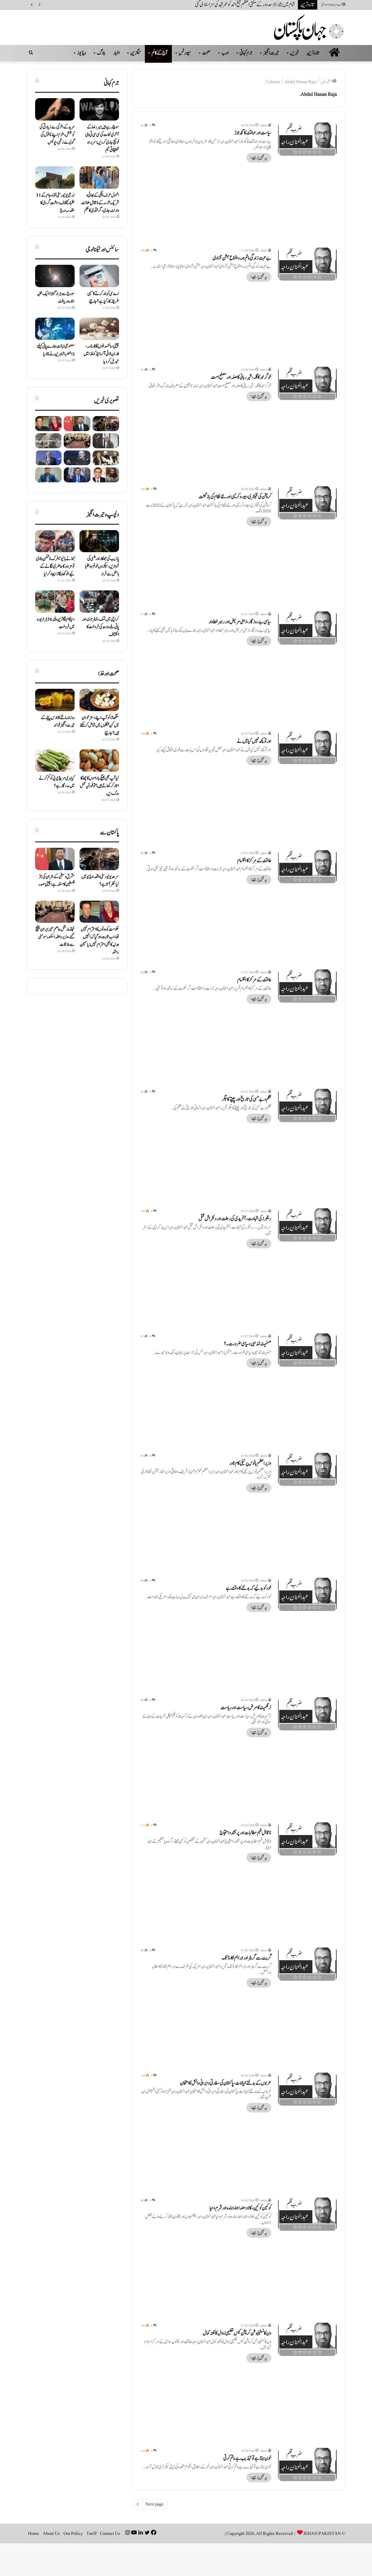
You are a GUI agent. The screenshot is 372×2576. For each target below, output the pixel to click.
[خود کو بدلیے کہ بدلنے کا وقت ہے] (307, 1594)
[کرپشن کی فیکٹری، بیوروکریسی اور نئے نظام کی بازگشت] (307, 503)
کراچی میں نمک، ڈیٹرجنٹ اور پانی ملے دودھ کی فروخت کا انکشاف (100, 627)
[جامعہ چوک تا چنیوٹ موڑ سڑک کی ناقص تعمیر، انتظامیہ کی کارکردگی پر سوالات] (48, 441)
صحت (206, 53)
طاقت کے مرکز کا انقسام (254, 861)
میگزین (136, 53)
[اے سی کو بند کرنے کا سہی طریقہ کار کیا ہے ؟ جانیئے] (99, 276)
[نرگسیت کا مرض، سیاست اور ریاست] (307, 1714)
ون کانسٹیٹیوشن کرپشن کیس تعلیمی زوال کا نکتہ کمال (237, 2333)
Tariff (91, 2533)
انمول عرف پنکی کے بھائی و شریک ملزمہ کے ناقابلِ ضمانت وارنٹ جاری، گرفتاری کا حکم (100, 203)
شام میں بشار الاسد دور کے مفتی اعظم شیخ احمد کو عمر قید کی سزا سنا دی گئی (245, 5)
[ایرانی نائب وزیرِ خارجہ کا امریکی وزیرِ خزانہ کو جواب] (48, 475)
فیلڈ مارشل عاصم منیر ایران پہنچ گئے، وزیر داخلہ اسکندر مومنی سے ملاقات (55, 937)
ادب (225, 53)
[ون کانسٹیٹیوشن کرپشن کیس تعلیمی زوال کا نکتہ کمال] (307, 2339)
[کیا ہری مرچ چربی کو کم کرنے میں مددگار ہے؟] (55, 761)
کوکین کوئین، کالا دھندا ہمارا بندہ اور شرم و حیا (241, 2208)
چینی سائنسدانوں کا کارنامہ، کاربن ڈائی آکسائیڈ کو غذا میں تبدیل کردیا (101, 354)
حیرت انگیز (271, 53)
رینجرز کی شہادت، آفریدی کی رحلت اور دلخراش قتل (235, 1219)
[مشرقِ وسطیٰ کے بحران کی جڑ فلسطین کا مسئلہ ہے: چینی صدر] (77, 424)
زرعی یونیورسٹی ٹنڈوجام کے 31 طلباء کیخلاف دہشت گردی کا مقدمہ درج (55, 203)
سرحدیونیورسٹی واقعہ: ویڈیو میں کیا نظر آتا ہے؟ (100, 880)
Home (34, 2533)
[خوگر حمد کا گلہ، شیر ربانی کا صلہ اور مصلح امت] (307, 383)
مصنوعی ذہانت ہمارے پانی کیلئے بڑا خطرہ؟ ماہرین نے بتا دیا (56, 350)
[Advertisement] (239, 201)
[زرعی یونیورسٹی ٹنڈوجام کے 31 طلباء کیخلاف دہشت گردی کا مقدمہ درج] (55, 178)
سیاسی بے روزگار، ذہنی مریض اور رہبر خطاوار (240, 622)
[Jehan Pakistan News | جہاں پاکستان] (310, 27)
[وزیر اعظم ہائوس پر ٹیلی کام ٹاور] (307, 1469)
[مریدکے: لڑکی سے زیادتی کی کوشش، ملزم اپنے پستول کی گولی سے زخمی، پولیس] (55, 109)
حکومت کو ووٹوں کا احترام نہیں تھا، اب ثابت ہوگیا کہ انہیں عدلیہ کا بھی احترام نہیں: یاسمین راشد (100, 941)
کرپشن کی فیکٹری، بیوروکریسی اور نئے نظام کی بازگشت (235, 497)
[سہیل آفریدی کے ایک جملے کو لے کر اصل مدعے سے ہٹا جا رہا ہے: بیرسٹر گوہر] (77, 475)
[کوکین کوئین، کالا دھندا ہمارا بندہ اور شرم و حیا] (307, 2214)
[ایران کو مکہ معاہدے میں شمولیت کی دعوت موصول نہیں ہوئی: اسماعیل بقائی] (48, 458)
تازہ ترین (313, 53)
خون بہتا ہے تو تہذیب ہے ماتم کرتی (247, 2458)
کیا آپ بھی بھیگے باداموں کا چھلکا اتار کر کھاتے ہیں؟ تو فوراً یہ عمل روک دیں (99, 786)
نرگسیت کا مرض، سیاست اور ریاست (246, 1708)
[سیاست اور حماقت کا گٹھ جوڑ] (307, 139)
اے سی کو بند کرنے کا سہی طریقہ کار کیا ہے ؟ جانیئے (103, 297)
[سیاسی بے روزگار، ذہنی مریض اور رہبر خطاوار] (307, 628)
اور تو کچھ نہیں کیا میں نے (254, 741)
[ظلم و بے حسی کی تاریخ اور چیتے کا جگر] (307, 1105)
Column (273, 82)
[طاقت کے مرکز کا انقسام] (307, 867)
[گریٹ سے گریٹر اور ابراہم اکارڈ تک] (307, 1964)
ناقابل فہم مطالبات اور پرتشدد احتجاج (246, 1833)
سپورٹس (185, 53)
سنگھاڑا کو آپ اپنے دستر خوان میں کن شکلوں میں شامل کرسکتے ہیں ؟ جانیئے (99, 725)
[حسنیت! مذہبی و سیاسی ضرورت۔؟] (307, 1350)
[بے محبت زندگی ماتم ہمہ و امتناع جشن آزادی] (307, 264)
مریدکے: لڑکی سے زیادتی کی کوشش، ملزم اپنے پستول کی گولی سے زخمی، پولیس (57, 135)
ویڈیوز (82, 53)
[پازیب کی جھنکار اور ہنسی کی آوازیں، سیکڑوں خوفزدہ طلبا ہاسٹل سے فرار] (99, 541)
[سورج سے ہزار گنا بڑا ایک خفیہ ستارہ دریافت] (55, 276)
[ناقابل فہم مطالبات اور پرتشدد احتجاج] (307, 1839)
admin (264, 125)
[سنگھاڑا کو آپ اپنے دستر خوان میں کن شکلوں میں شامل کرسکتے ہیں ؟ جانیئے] (99, 700)
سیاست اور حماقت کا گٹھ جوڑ (253, 133)
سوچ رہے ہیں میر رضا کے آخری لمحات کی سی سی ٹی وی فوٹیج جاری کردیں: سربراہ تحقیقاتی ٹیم (102, 139)
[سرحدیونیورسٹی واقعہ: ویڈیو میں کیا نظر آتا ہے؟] (106, 424)
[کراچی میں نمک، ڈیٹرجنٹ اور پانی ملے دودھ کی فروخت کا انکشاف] (99, 602)
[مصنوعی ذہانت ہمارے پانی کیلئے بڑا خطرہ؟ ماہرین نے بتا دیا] (55, 329)
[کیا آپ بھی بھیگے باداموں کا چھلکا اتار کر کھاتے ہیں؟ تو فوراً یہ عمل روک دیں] (99, 761)
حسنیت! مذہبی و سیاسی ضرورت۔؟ (247, 1344)
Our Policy (73, 2533)
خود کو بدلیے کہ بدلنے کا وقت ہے (249, 1588)
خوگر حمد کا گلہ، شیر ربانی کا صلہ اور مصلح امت (241, 377)
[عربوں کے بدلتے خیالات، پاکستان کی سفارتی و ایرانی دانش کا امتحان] (307, 2089)
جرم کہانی (246, 53)
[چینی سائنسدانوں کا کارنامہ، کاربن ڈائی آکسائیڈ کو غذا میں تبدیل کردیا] (99, 329)
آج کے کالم (160, 53)
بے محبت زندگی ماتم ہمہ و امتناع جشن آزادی (242, 258)
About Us (51, 2533)
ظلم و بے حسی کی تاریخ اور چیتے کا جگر (247, 1099)
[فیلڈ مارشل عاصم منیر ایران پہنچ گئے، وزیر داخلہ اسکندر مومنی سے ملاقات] (77, 441)
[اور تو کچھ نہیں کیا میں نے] (307, 747)
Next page (155, 2504)
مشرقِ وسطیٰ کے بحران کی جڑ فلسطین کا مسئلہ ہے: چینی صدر (57, 880)
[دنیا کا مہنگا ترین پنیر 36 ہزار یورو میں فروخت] (55, 602)
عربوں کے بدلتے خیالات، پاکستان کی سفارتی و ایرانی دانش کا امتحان (226, 2083)
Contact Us (110, 2533)
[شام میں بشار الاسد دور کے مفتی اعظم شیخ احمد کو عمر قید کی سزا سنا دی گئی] (106, 441)
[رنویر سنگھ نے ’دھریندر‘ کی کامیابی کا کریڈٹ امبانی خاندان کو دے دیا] (106, 475)
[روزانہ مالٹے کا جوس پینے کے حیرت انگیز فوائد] (55, 700)
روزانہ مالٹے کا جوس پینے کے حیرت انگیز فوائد (58, 722)
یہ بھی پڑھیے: (259, 158)
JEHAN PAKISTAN (322, 2533)
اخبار (116, 53)
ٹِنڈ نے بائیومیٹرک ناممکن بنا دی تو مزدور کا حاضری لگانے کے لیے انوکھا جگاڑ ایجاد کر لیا (55, 566)
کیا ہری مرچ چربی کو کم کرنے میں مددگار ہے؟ (57, 782)
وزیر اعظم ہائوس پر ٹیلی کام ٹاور (250, 1463)
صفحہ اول (326, 82)
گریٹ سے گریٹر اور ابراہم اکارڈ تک (247, 1958)
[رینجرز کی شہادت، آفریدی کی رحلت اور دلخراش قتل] (307, 1225)
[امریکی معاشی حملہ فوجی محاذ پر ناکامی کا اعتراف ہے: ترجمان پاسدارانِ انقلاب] (77, 458)
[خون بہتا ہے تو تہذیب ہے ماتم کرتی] (307, 2464)
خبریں (295, 53)
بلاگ (101, 53)
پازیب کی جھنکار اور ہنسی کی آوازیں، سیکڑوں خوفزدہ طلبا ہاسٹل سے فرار (102, 566)
